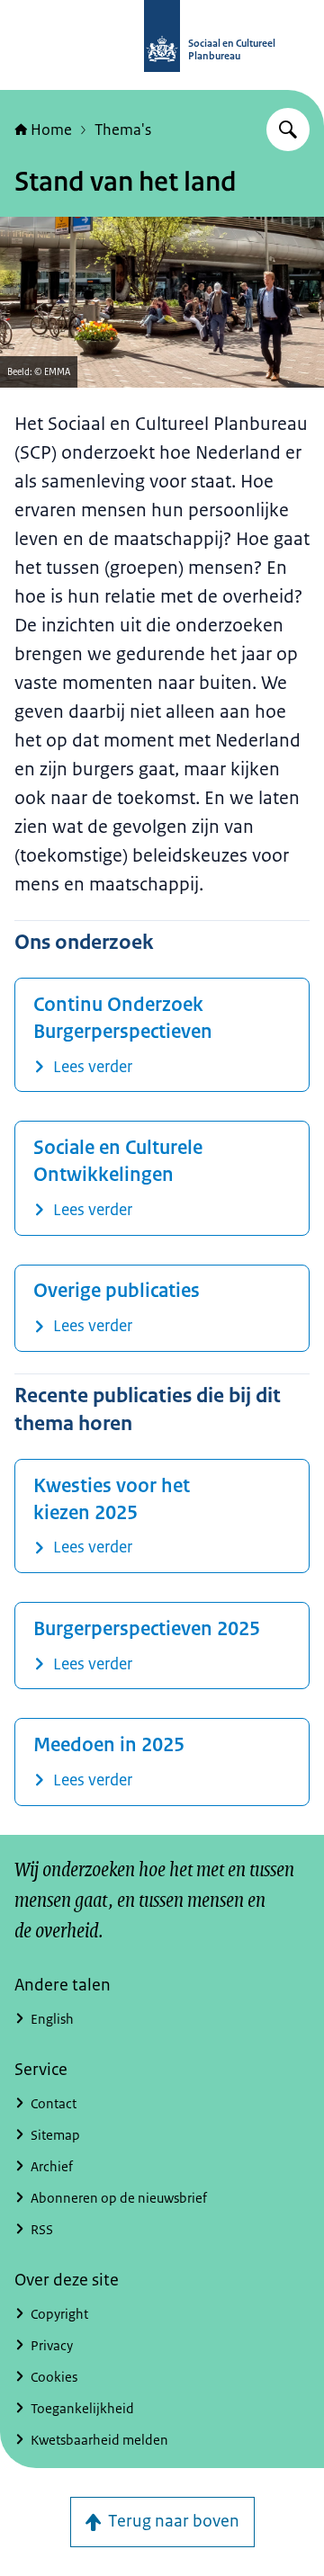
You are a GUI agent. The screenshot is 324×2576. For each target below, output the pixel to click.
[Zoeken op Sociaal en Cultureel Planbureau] (288, 130)
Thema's (123, 130)
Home (51, 130)
